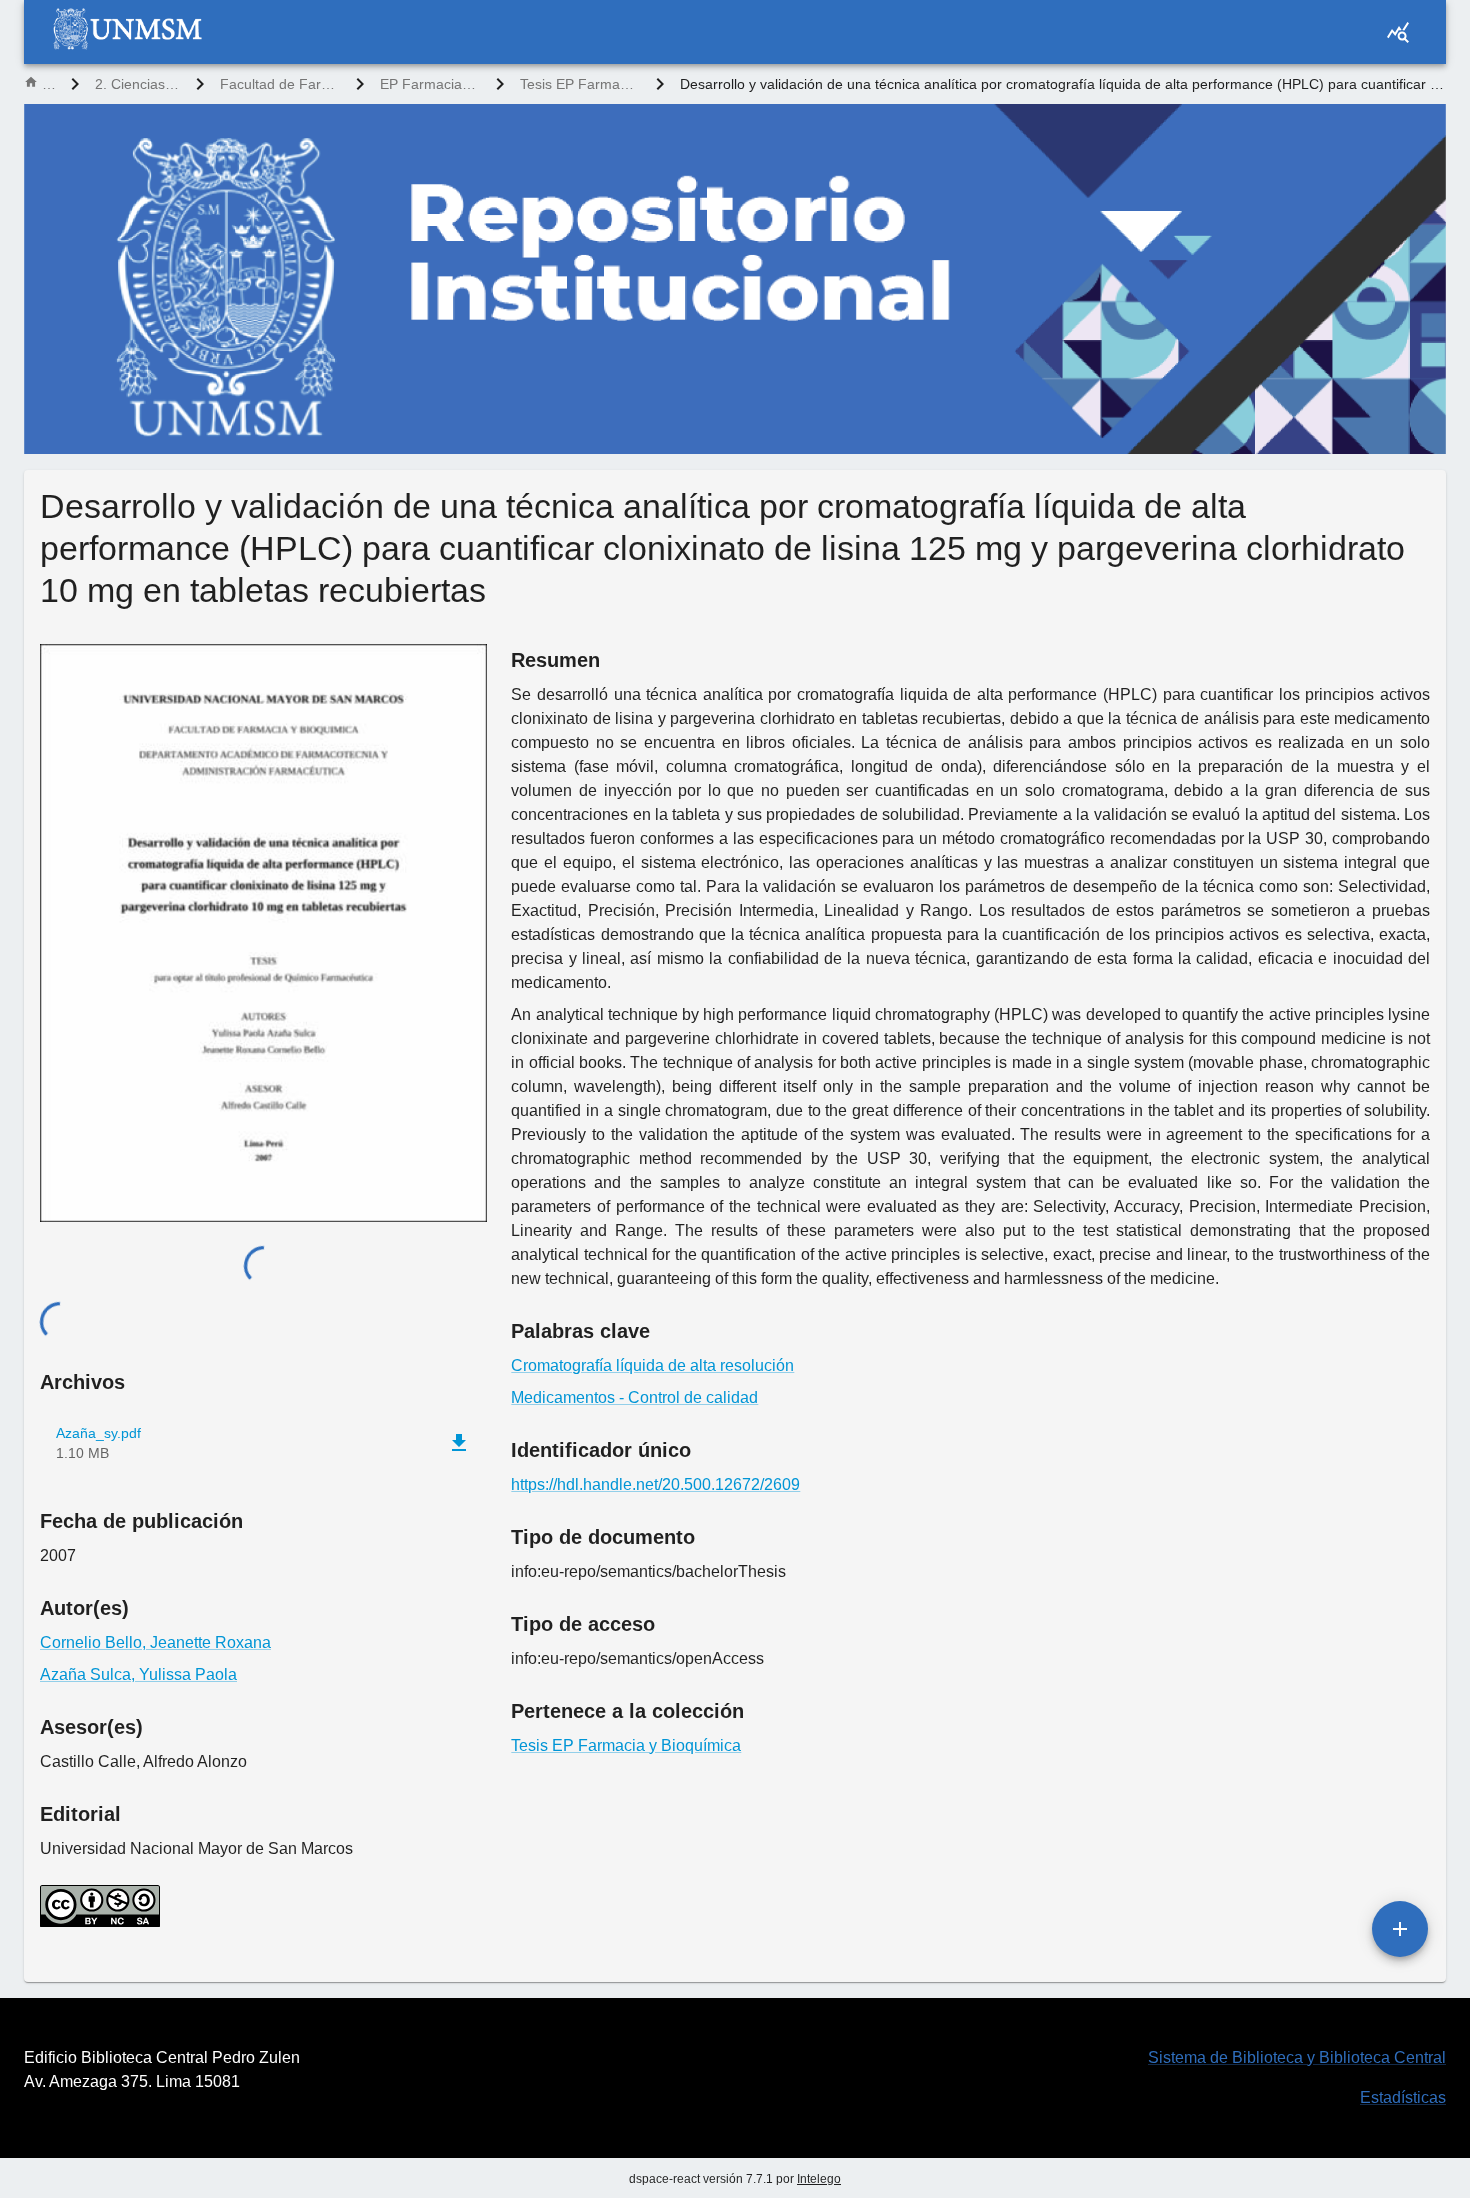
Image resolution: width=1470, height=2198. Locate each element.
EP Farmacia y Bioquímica (430, 84)
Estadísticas (1403, 2097)
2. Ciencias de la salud (138, 84)
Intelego (819, 2179)
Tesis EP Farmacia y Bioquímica (580, 84)
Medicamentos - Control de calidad (634, 1397)
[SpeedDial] (1400, 1929)
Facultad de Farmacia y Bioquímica (280, 84)
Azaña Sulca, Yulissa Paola (138, 1674)
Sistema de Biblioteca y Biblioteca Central (1297, 2057)
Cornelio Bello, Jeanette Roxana (155, 1642)
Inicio (48, 84)
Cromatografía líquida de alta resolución (652, 1365)
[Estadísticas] (1398, 32)
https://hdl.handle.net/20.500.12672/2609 (655, 1484)
